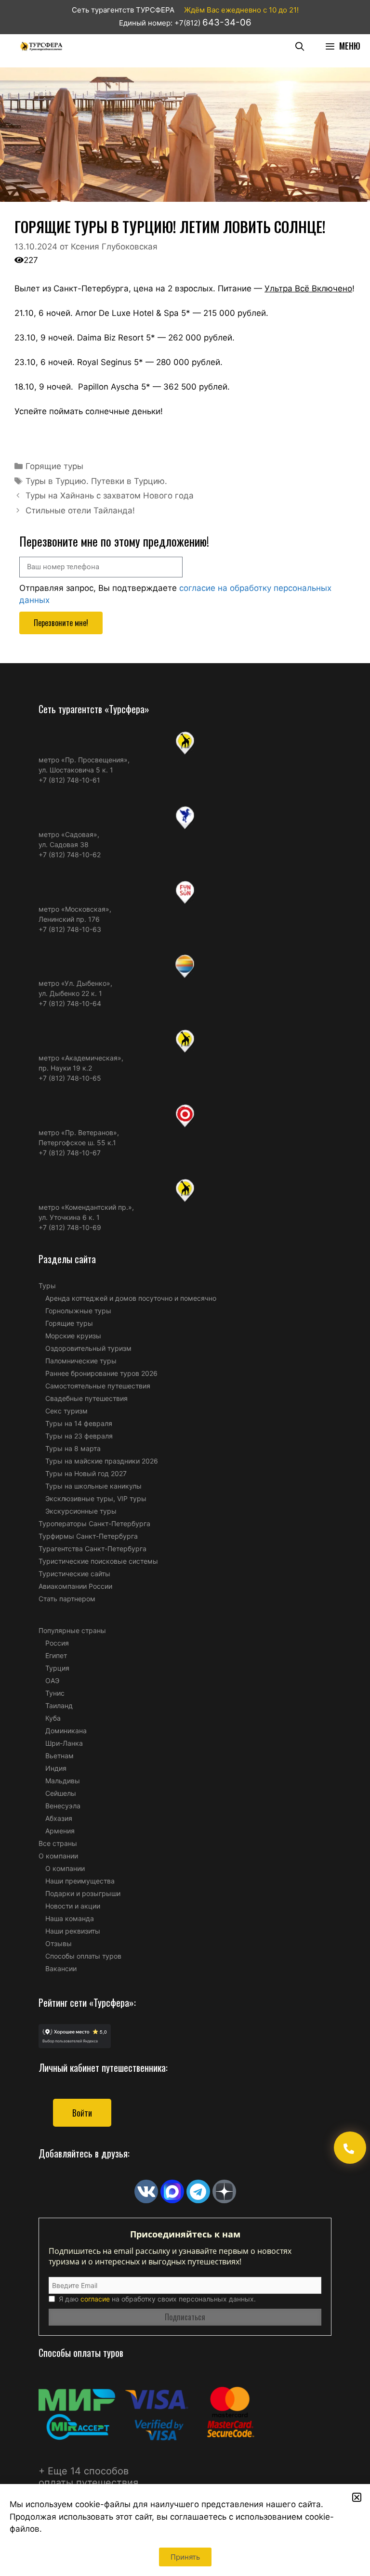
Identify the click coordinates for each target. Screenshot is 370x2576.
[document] (185, 1288)
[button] (357, 2497)
